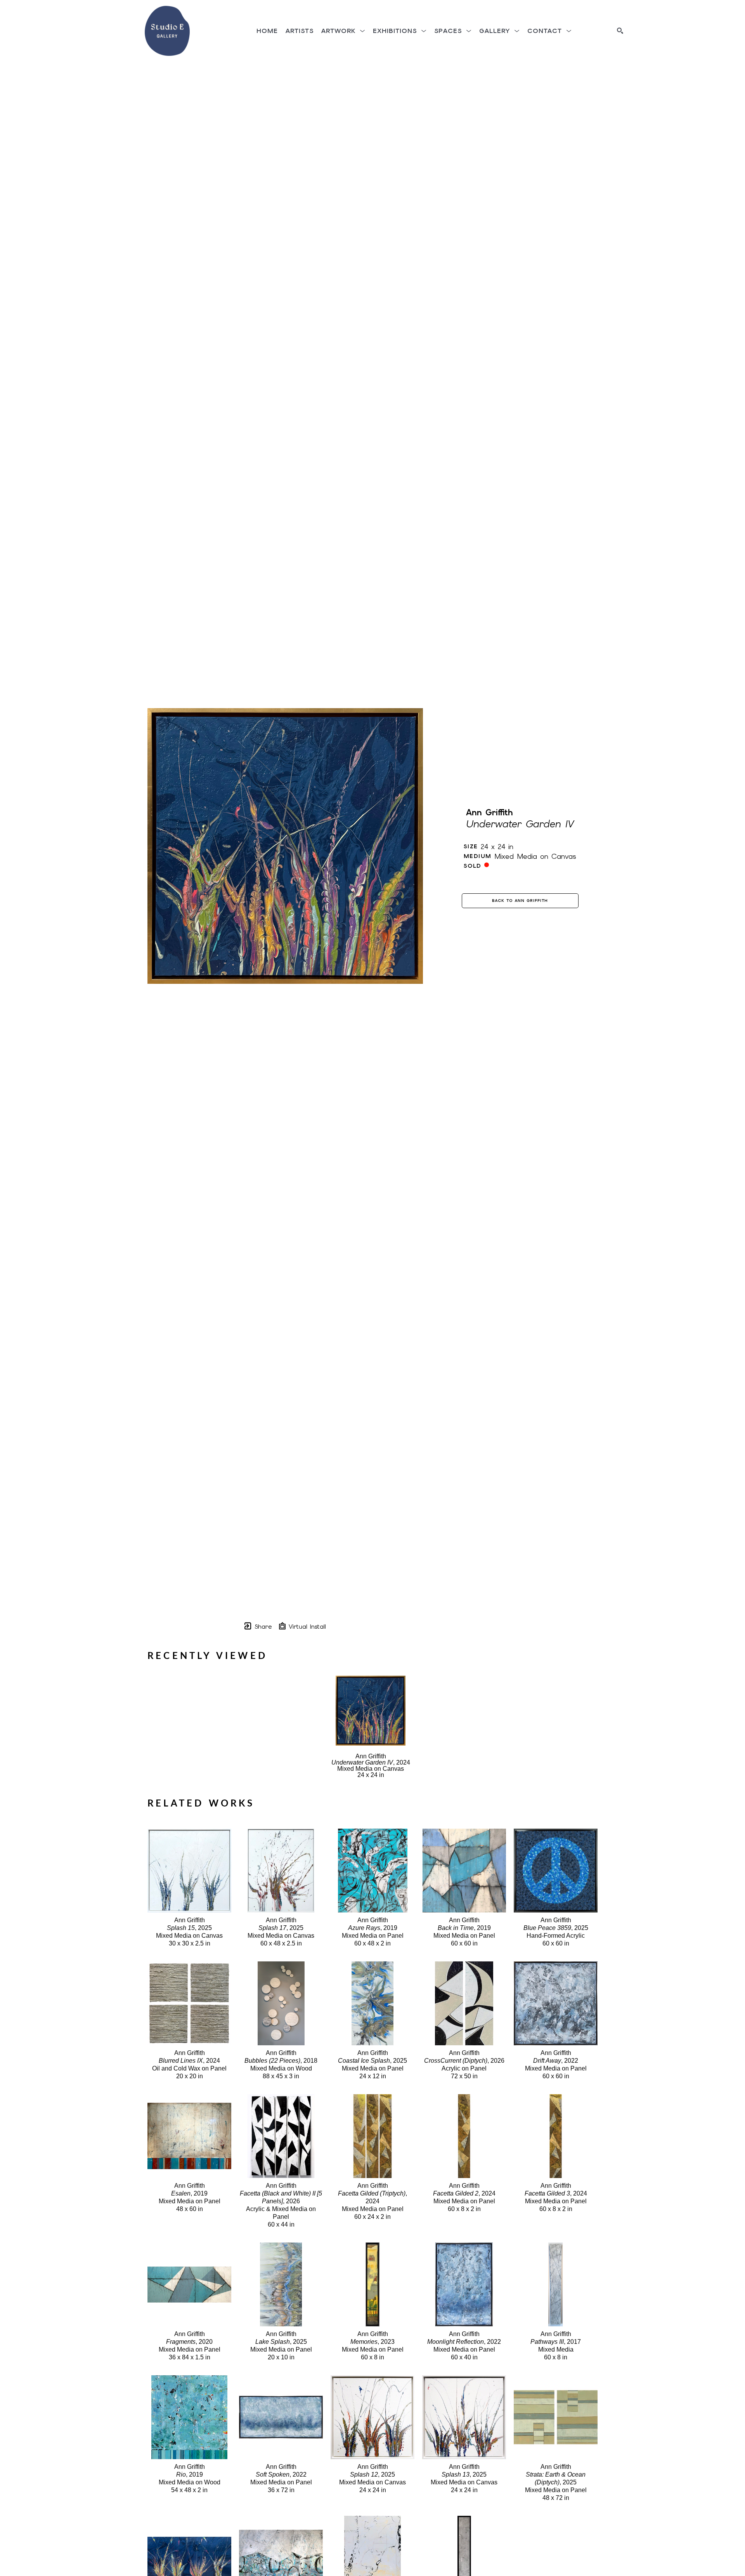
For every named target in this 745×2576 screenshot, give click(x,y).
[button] (343, 31)
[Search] (620, 31)
